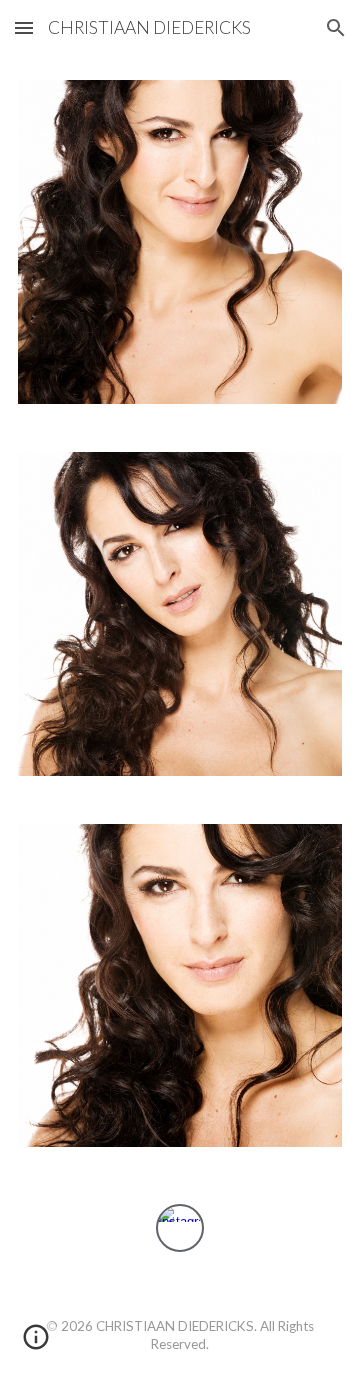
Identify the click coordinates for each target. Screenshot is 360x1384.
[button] (24, 27)
